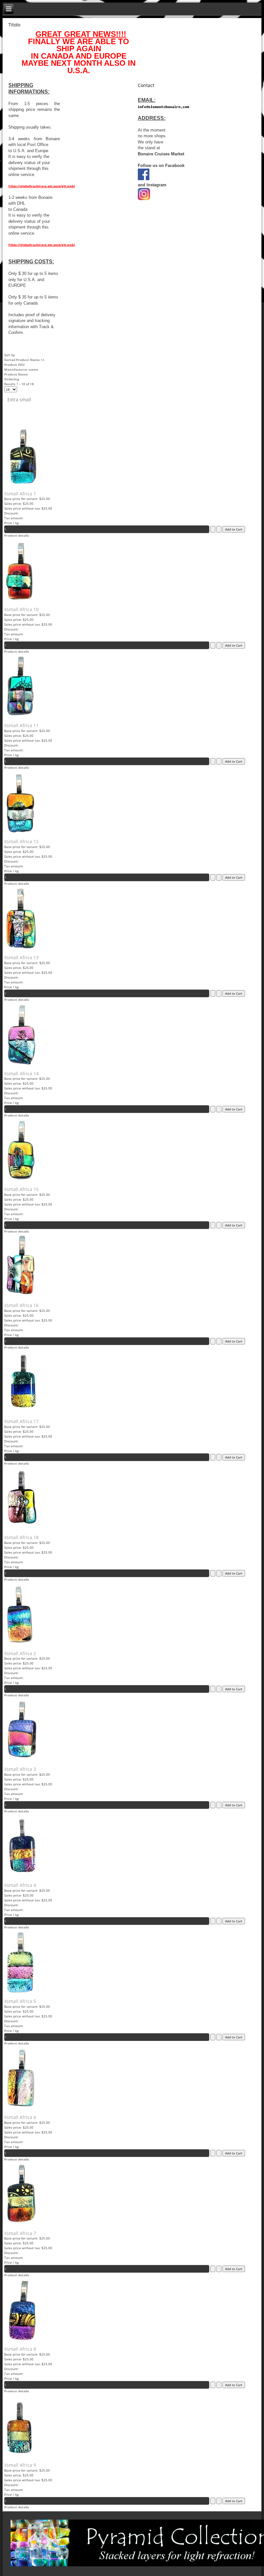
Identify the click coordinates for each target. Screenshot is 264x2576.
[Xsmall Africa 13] (21, 949)
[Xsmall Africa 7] (21, 2225)
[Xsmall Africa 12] (20, 833)
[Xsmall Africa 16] (20, 1297)
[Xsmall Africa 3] (22, 1761)
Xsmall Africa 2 (20, 1653)
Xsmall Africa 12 (21, 841)
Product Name (16, 374)
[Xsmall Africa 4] (22, 1877)
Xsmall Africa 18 (21, 1537)
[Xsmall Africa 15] (21, 1181)
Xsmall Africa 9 (20, 2465)
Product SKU (14, 365)
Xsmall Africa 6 (20, 2117)
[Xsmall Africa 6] (21, 2109)
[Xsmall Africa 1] (22, 485)
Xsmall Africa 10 (21, 609)
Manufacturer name (21, 369)
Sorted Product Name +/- (24, 360)
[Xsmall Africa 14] (21, 1065)
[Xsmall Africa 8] (21, 2341)
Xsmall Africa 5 (20, 2001)
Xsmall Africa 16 (21, 1305)
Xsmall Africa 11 (21, 725)
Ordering (12, 379)
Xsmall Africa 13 (21, 957)
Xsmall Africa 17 (21, 1421)
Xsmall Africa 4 (20, 1885)
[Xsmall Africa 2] (19, 1645)
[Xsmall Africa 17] (23, 1413)
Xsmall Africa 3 (20, 1769)
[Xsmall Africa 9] (19, 2457)
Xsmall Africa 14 (21, 1073)
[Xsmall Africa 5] (20, 1993)
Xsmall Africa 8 (20, 2349)
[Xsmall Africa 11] (20, 717)
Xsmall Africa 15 (21, 1189)
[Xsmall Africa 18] (23, 1529)
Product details (17, 535)
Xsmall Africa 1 (20, 494)
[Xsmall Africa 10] (19, 601)
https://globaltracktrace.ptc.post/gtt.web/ (42, 186)
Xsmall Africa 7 (20, 2233)
